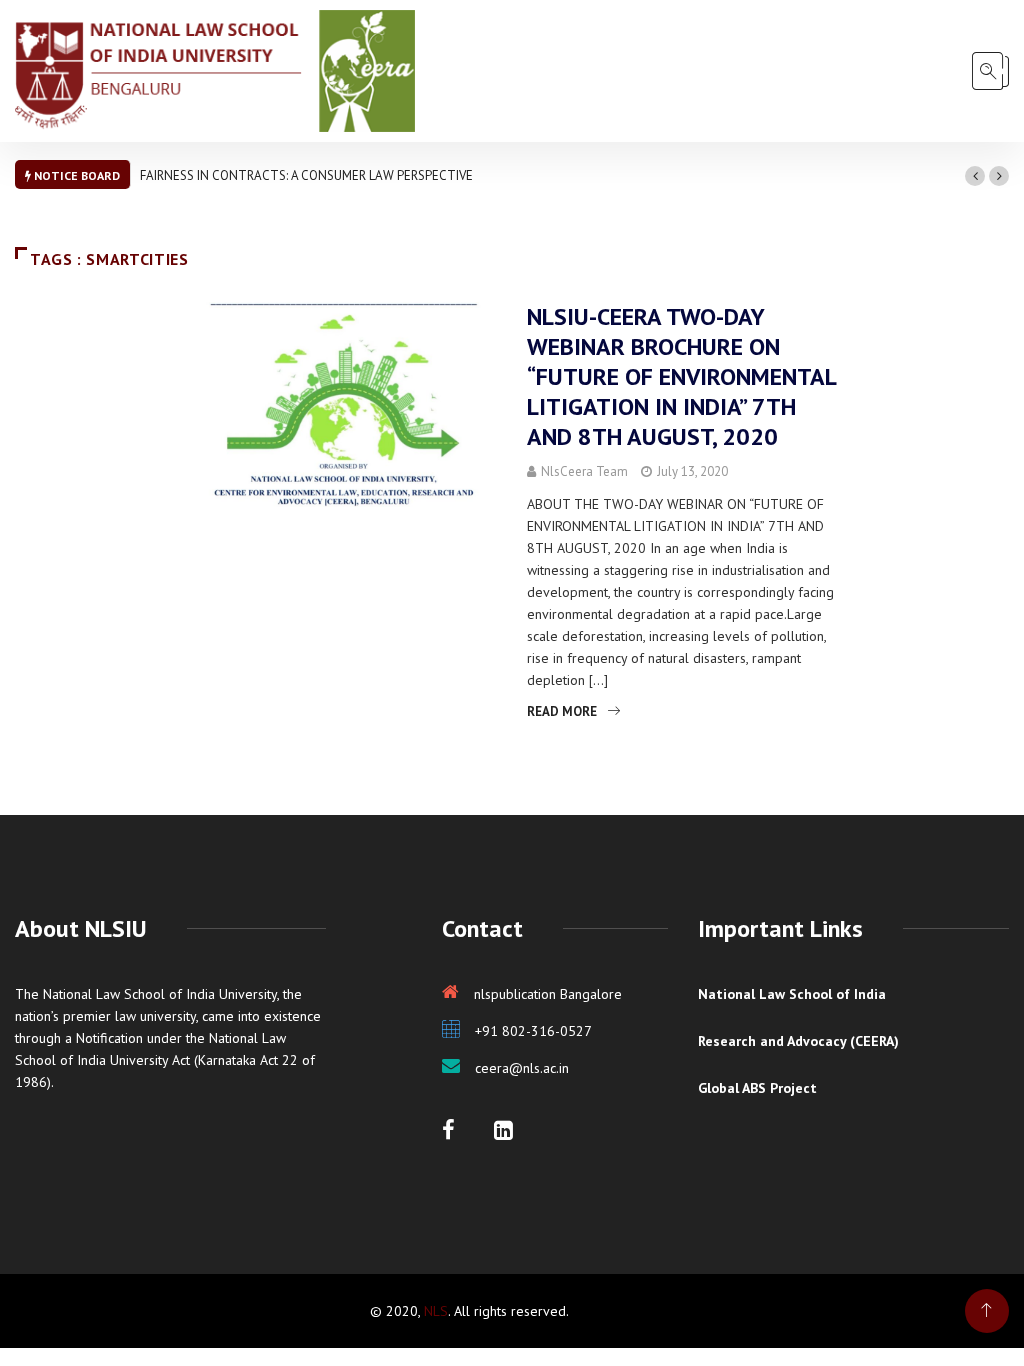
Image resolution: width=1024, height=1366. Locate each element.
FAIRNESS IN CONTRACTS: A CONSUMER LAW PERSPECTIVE (306, 175)
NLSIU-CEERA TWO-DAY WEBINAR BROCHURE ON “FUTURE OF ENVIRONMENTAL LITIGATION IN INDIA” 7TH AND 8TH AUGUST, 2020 (681, 376)
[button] (975, 176)
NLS (436, 1311)
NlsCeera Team (584, 471)
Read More (562, 711)
